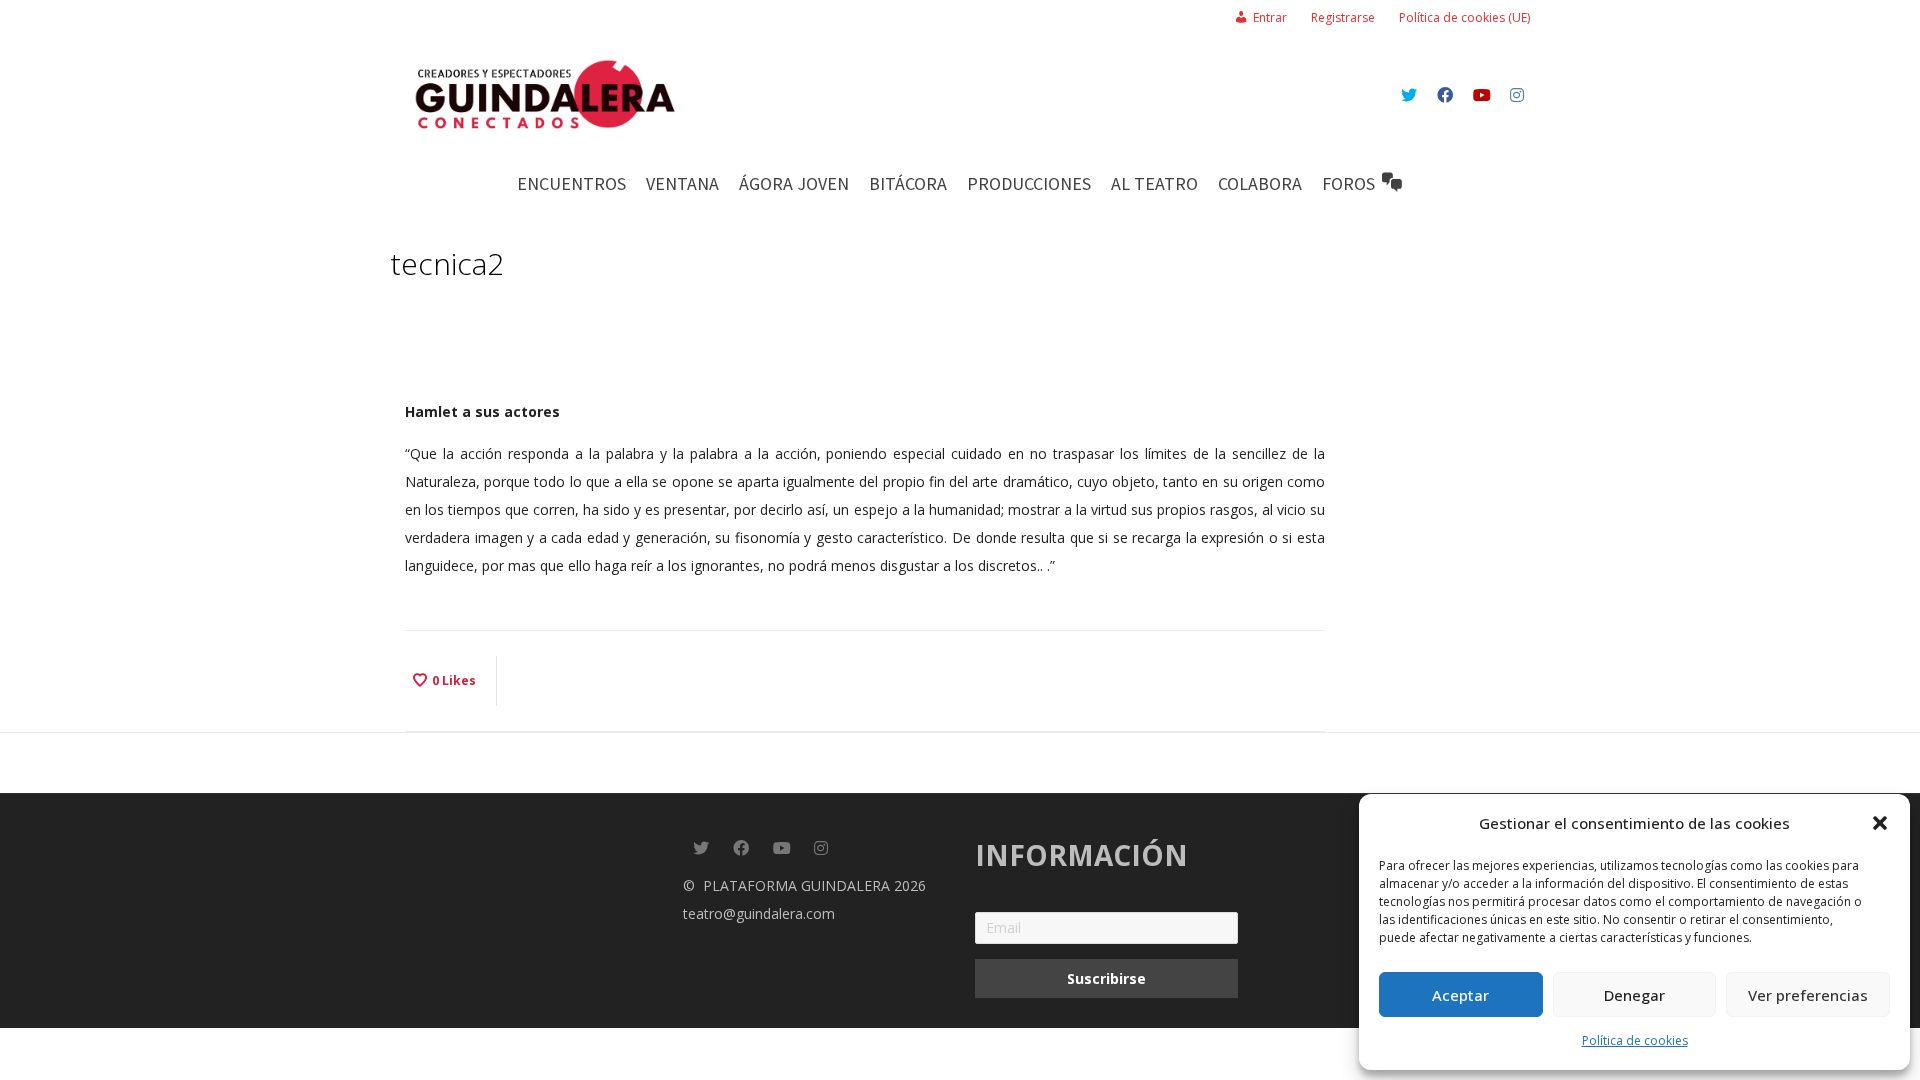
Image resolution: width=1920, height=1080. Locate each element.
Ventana (682, 183)
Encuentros (571, 183)
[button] (1880, 823)
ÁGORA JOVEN (794, 183)
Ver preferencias (1808, 995)
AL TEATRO (1154, 183)
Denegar (1634, 995)
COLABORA (1260, 183)
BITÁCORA (908, 183)
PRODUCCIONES (1029, 183)
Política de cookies (1635, 1040)
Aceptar (1460, 995)
